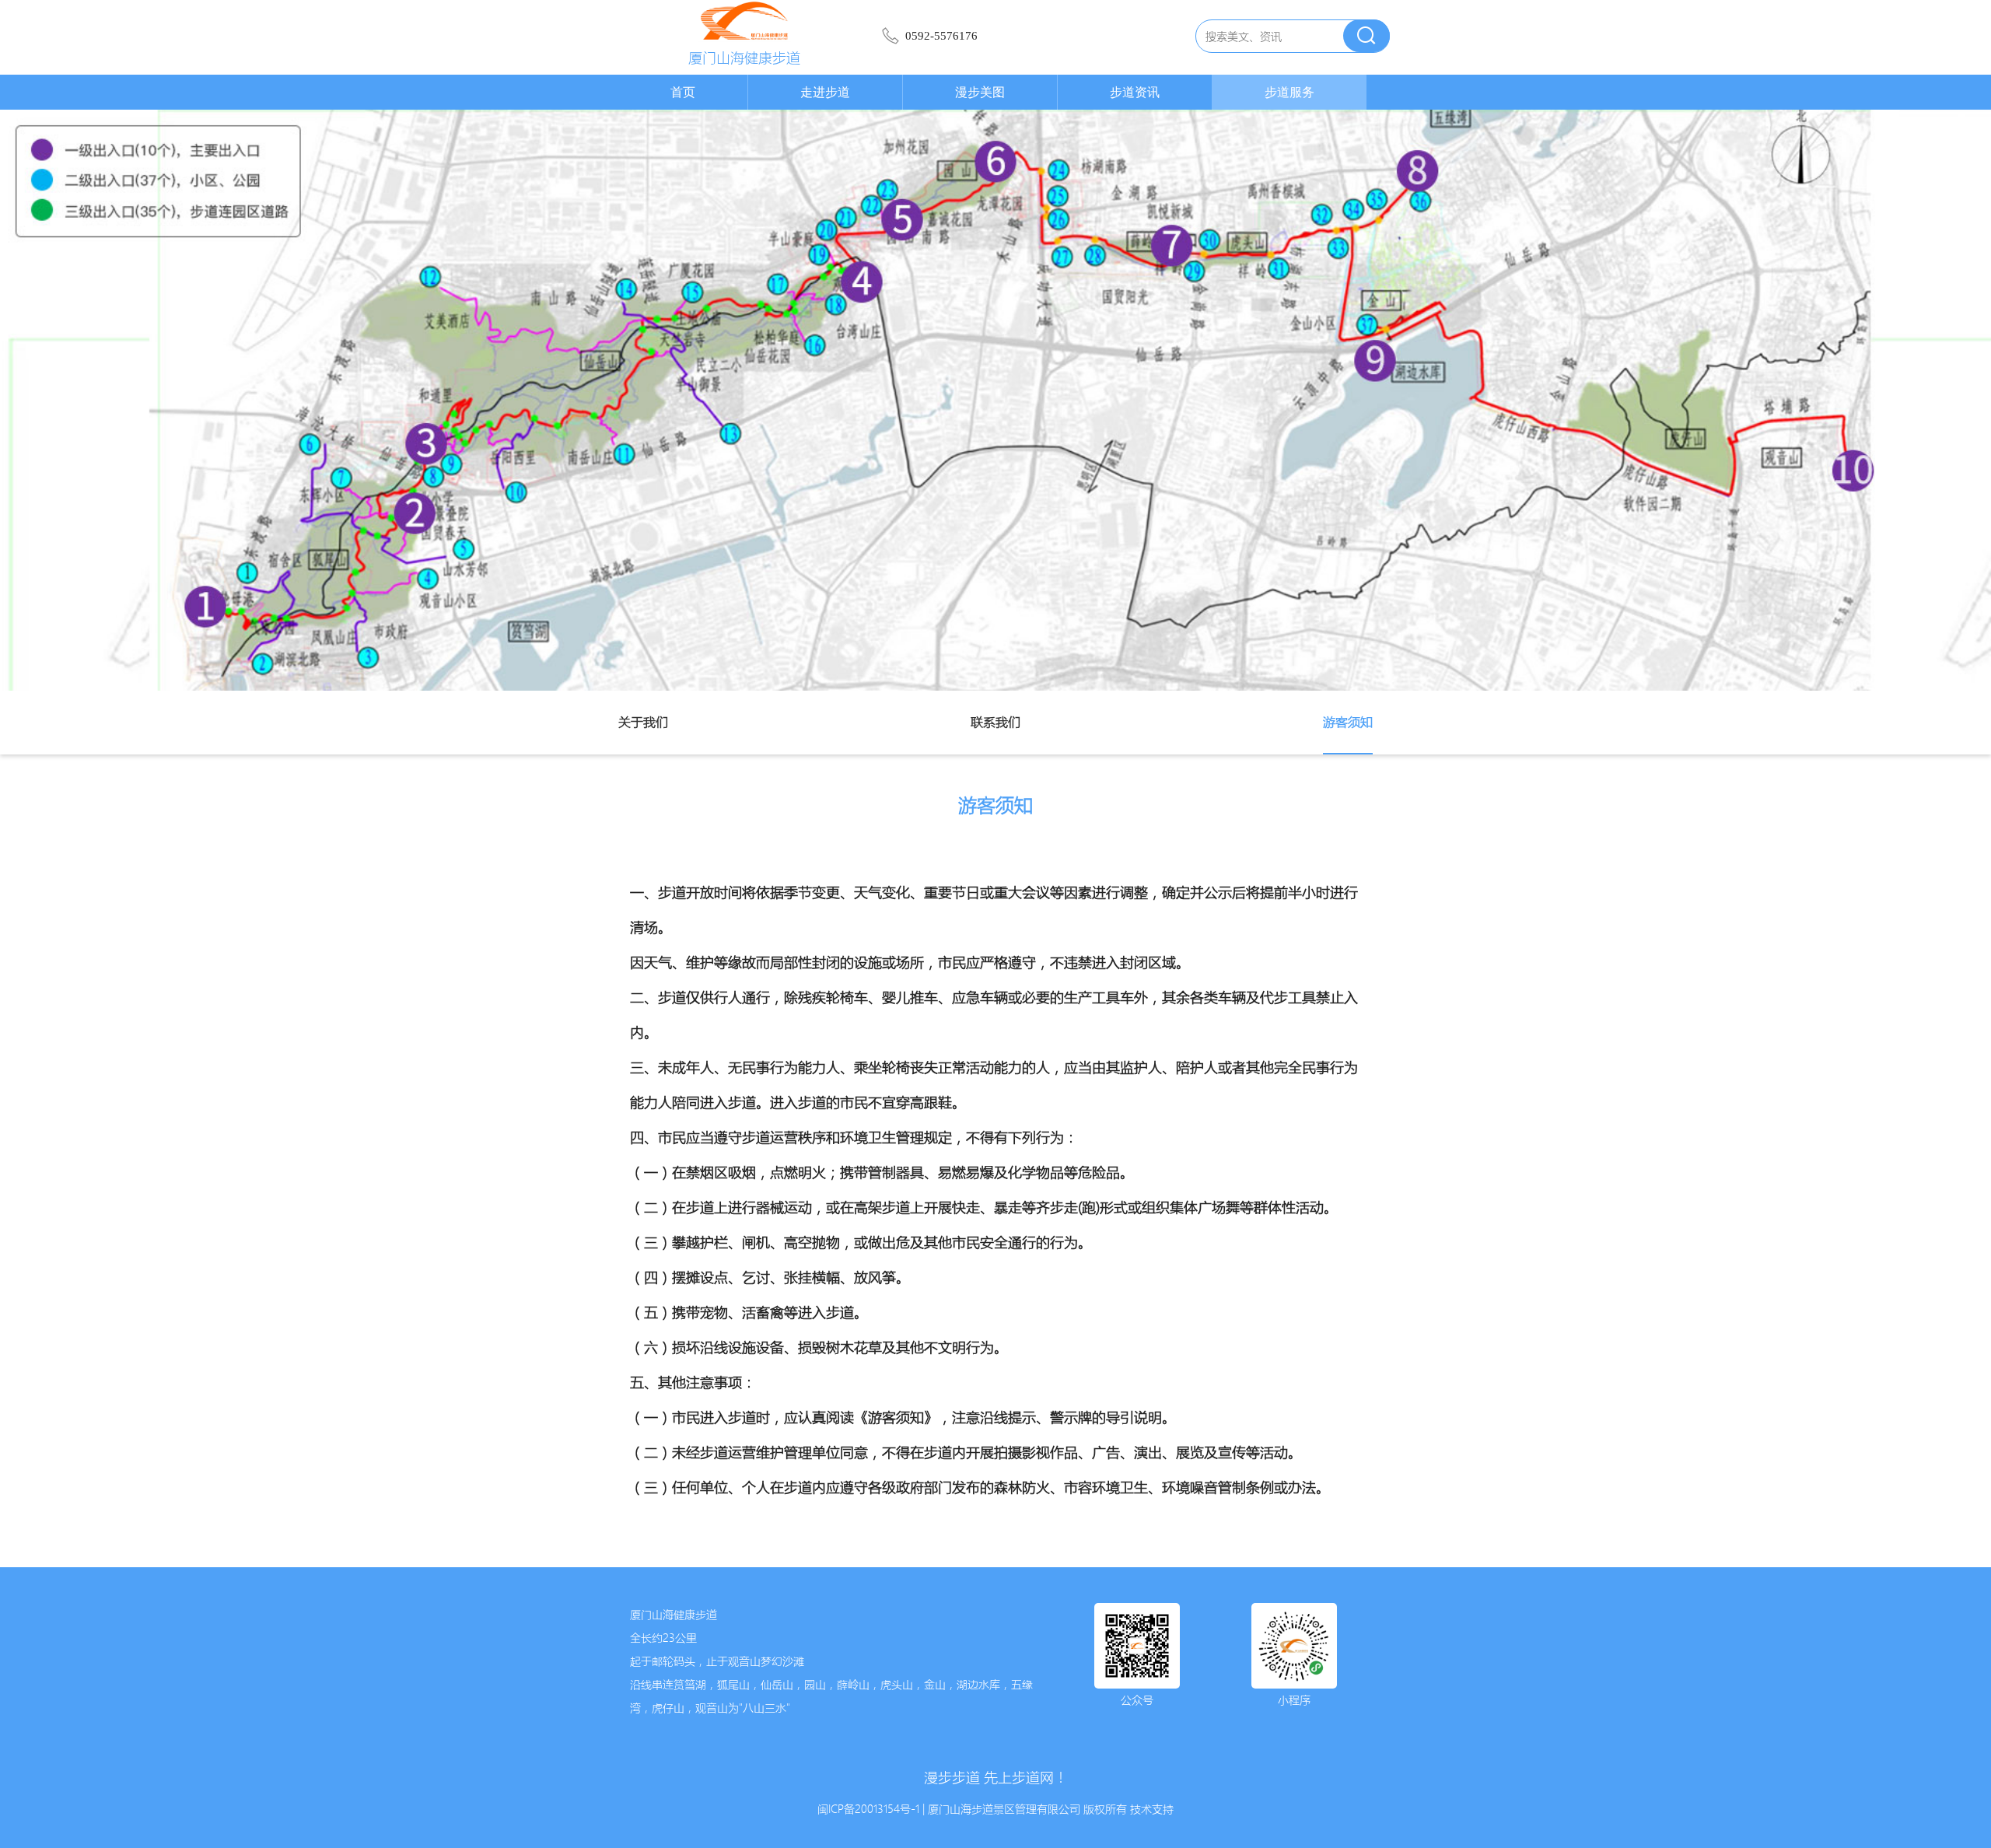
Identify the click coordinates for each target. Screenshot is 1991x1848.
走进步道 (825, 92)
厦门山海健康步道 (744, 58)
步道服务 (1289, 92)
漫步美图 (980, 92)
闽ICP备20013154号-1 (868, 1809)
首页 (683, 92)
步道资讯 (1135, 92)
